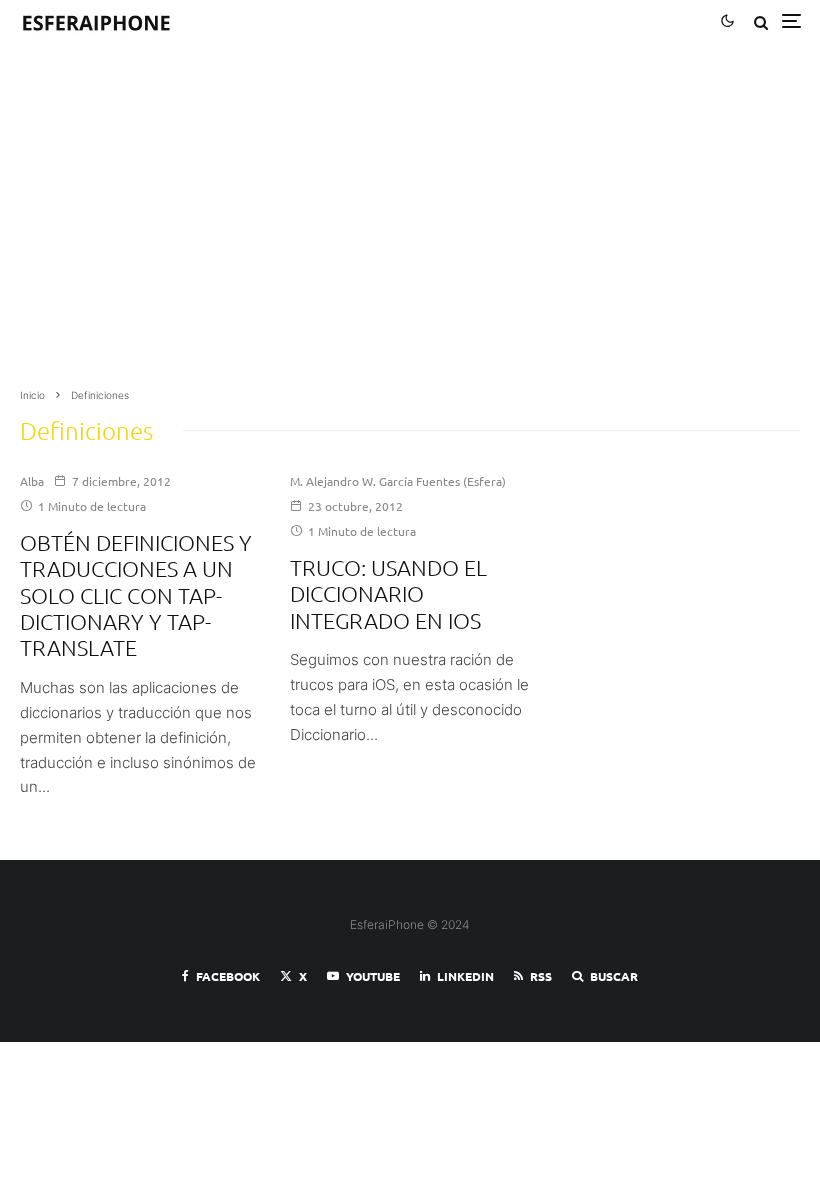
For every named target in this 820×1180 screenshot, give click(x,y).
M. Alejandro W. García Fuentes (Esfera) (398, 481)
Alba (32, 481)
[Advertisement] (410, 222)
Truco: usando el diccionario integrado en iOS (388, 593)
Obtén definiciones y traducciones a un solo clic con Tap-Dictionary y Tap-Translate (136, 595)
